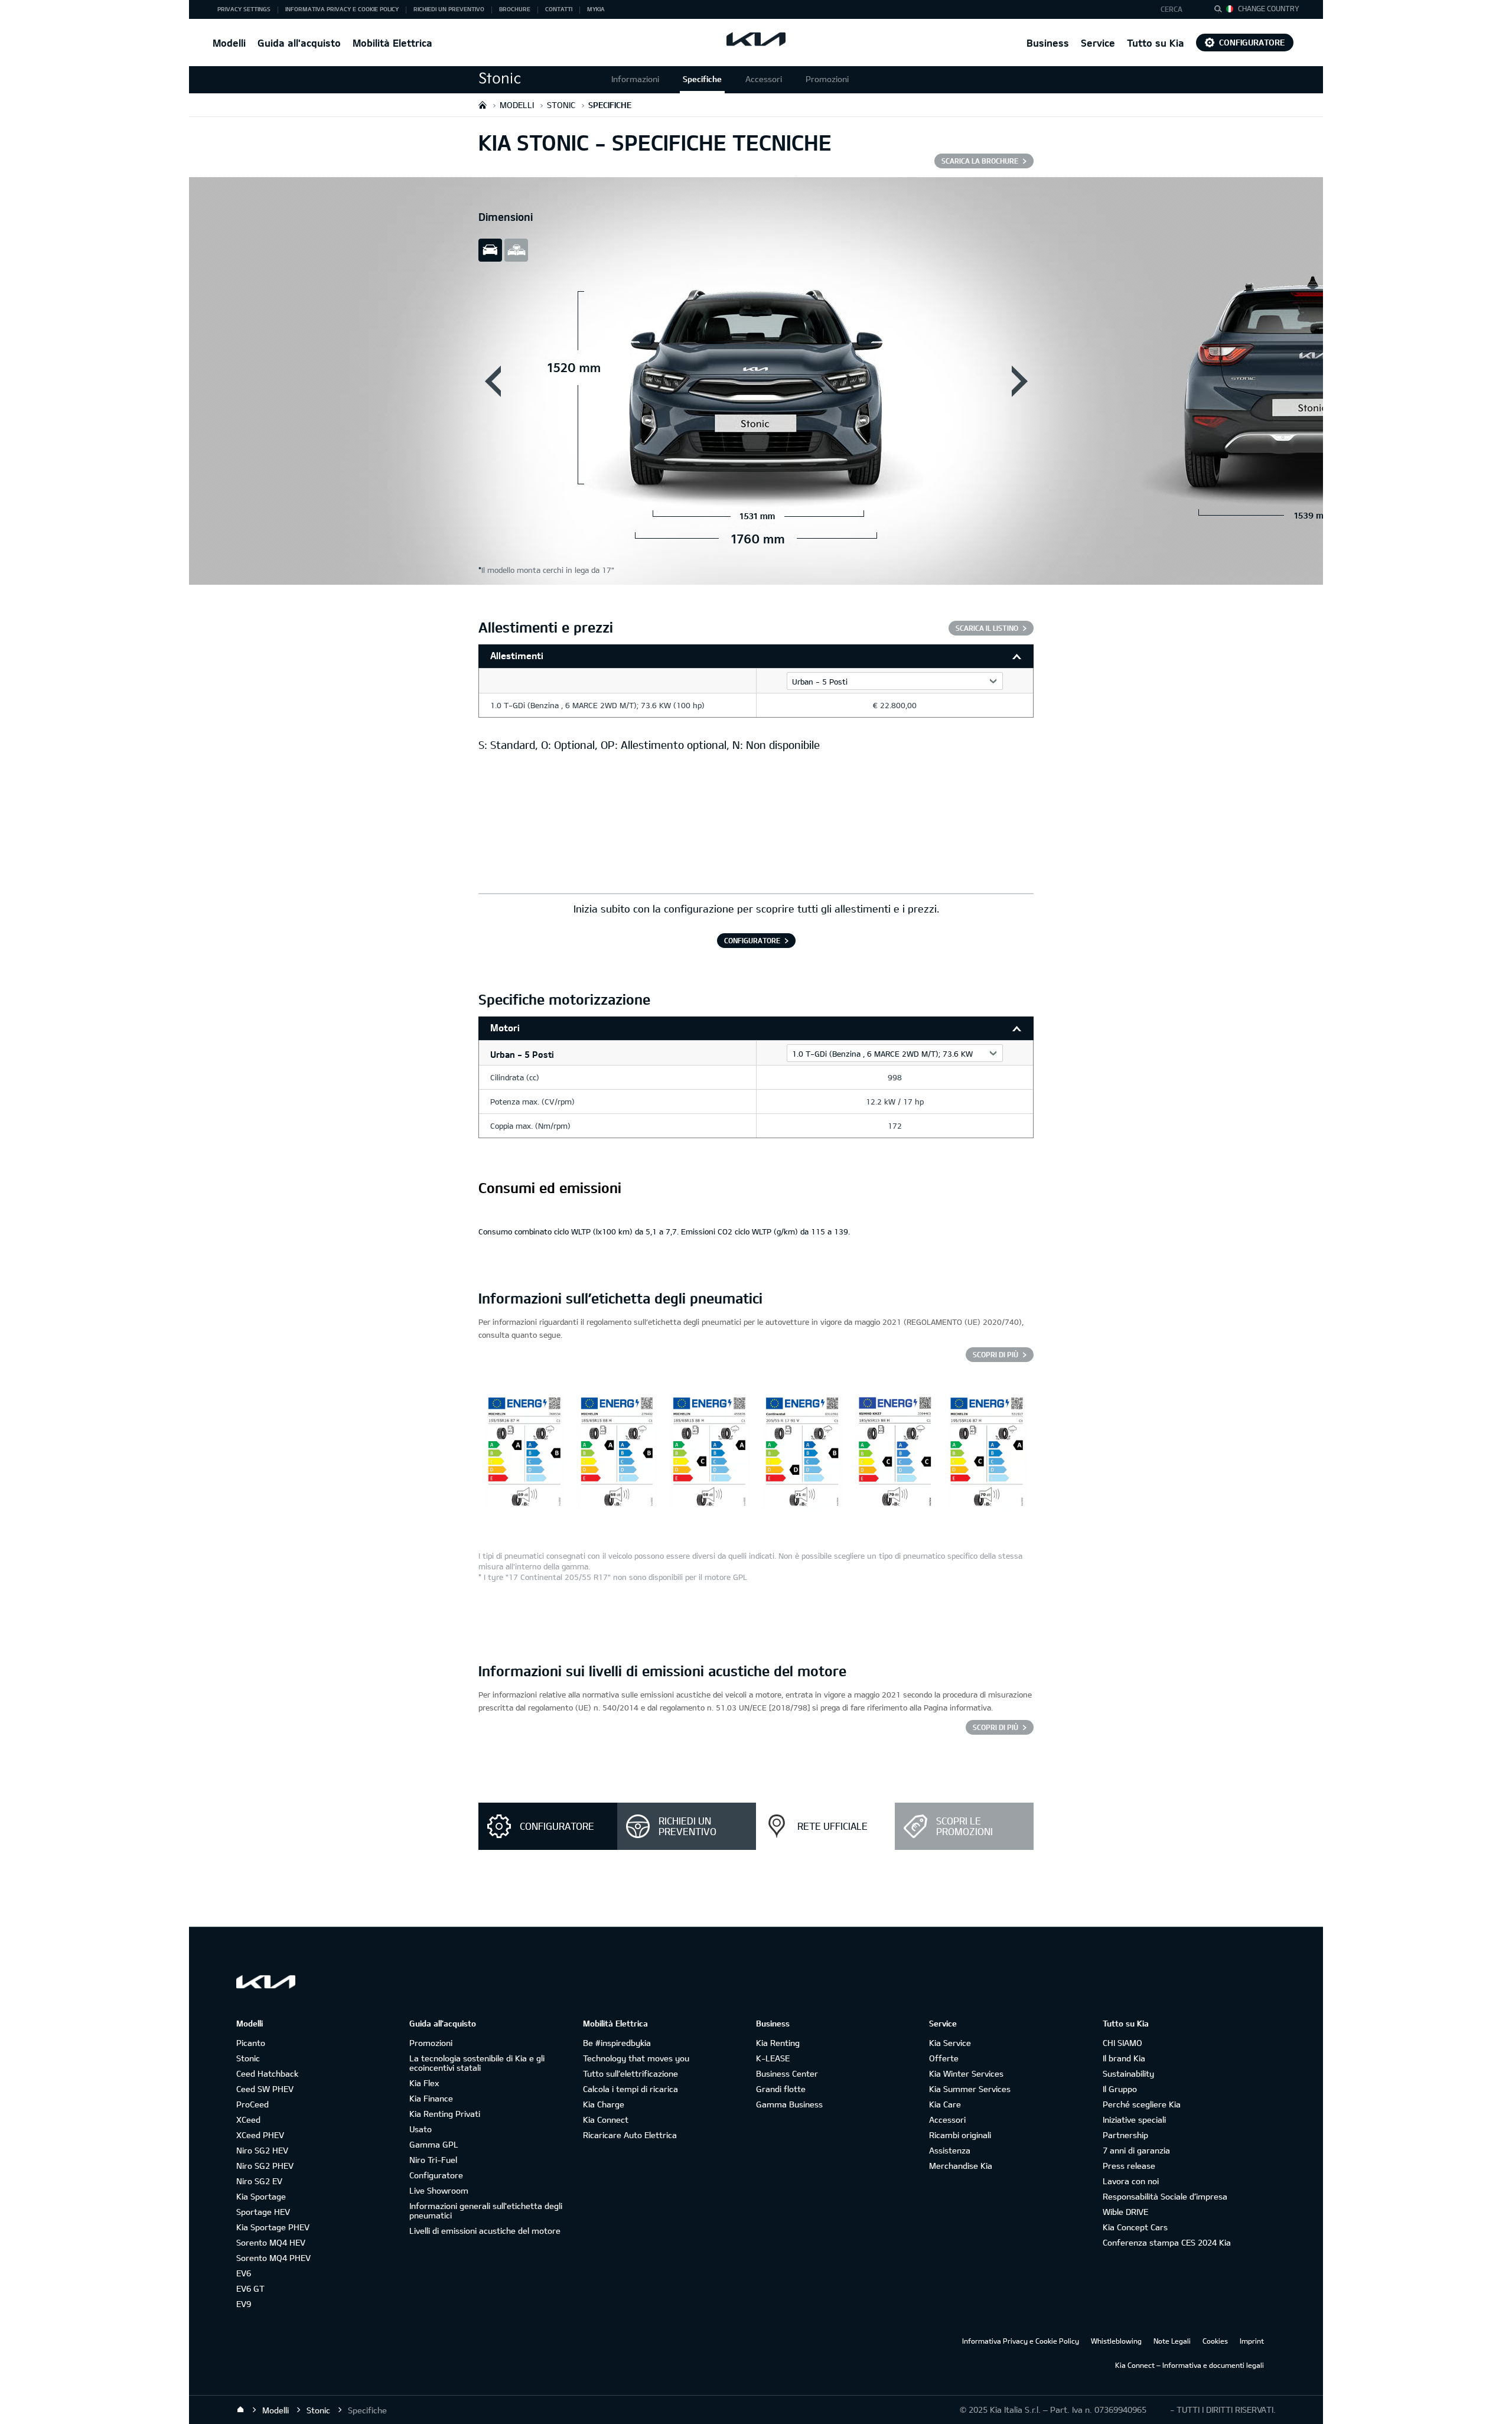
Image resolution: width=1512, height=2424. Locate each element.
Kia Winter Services (966, 2073)
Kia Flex (424, 2083)
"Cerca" (1221, 11)
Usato (421, 2129)
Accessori (764, 79)
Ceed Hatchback (267, 2073)
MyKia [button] (596, 9)
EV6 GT (250, 2288)
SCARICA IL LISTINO (987, 628)
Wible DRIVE (1125, 2212)
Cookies (1215, 2341)
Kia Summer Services (970, 2089)
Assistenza (950, 2150)
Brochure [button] (515, 9)
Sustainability (1128, 2073)
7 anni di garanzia (1136, 2150)
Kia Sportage (261, 2196)
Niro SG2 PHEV (265, 2166)
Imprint (1252, 2341)
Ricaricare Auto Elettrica (630, 2135)
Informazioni (635, 79)
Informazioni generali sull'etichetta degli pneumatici (486, 2210)
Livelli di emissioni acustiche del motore (485, 2231)
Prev (493, 381)
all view (516, 250)
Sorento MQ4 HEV (271, 2242)
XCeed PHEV (260, 2135)
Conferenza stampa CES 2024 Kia (1167, 2242)
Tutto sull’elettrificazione (630, 2073)
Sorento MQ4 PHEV (273, 2258)
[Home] (240, 2410)
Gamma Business (789, 2104)
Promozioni (827, 79)
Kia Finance (431, 2098)
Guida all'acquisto (299, 43)
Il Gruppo (1120, 2089)
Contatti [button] (559, 9)
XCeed (248, 2120)
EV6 (244, 2273)
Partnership (1125, 2135)
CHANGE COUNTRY (1269, 8)
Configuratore (1252, 42)
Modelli (229, 43)
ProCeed (252, 2104)
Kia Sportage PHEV (273, 2227)
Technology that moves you (636, 2058)
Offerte (944, 2058)
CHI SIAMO (1122, 2043)
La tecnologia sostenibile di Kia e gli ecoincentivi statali (477, 2063)
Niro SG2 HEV (262, 2150)
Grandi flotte (781, 2089)
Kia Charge (604, 2104)
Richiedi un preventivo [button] (449, 9)
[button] (1177, 9)
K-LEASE (773, 2058)
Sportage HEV (263, 2212)
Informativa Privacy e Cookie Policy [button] (342, 9)
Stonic (248, 2058)
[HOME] (483, 105)
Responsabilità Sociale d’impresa (1165, 2196)
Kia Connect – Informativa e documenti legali (1190, 2365)
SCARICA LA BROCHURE (980, 161)
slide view (490, 250)
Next (1019, 381)
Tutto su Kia (1156, 43)
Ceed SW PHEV (265, 2089)
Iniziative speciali (1134, 2120)
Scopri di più (995, 1354)
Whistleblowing (1116, 2341)
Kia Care (945, 2104)
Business (1048, 43)
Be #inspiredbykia (617, 2043)
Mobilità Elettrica (392, 43)
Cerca (1172, 9)
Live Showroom (439, 2190)
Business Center (787, 2073)
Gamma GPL (434, 2144)
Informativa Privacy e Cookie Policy (1021, 2341)
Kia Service (950, 2043)
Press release (1129, 2166)
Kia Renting (778, 2043)
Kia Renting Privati (445, 2114)
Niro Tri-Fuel (433, 2160)
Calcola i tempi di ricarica (630, 2089)
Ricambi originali (960, 2135)
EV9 (244, 2304)
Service (1098, 43)
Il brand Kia (1124, 2058)
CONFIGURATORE (752, 940)
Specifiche (702, 79)
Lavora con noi (1131, 2181)
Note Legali (1172, 2341)
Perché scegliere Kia (1142, 2104)
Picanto (251, 2043)
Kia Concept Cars (1135, 2227)
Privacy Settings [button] (244, 9)
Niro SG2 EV (259, 2181)
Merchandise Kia (961, 2166)
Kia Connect (606, 2120)
